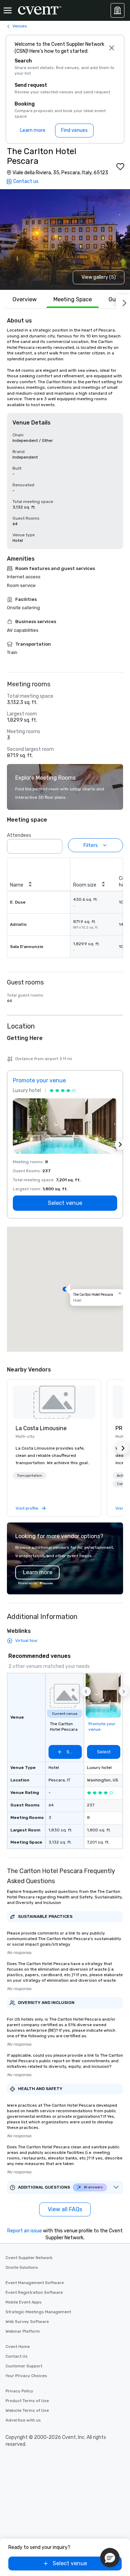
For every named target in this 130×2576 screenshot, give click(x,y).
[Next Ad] (120, 1144)
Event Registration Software (34, 2292)
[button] (55, 844)
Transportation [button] (30, 1476)
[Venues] (118, 10)
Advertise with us (23, 2420)
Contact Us (17, 2356)
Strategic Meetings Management (38, 2312)
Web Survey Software (27, 2322)
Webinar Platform (23, 2331)
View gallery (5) (99, 277)
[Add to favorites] (120, 167)
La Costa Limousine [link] (41, 1428)
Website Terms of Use (27, 2410)
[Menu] (8, 10)
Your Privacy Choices (26, 2376)
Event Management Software (35, 2283)
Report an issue (25, 2231)
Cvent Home (18, 2347)
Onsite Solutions (22, 2267)
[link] (54, 1402)
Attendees (19, 835)
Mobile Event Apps (24, 2302)
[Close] (111, 48)
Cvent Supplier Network (29, 2258)
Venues (20, 26)
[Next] (123, 302)
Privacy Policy (19, 2391)
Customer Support (24, 2366)
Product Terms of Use (27, 2401)
